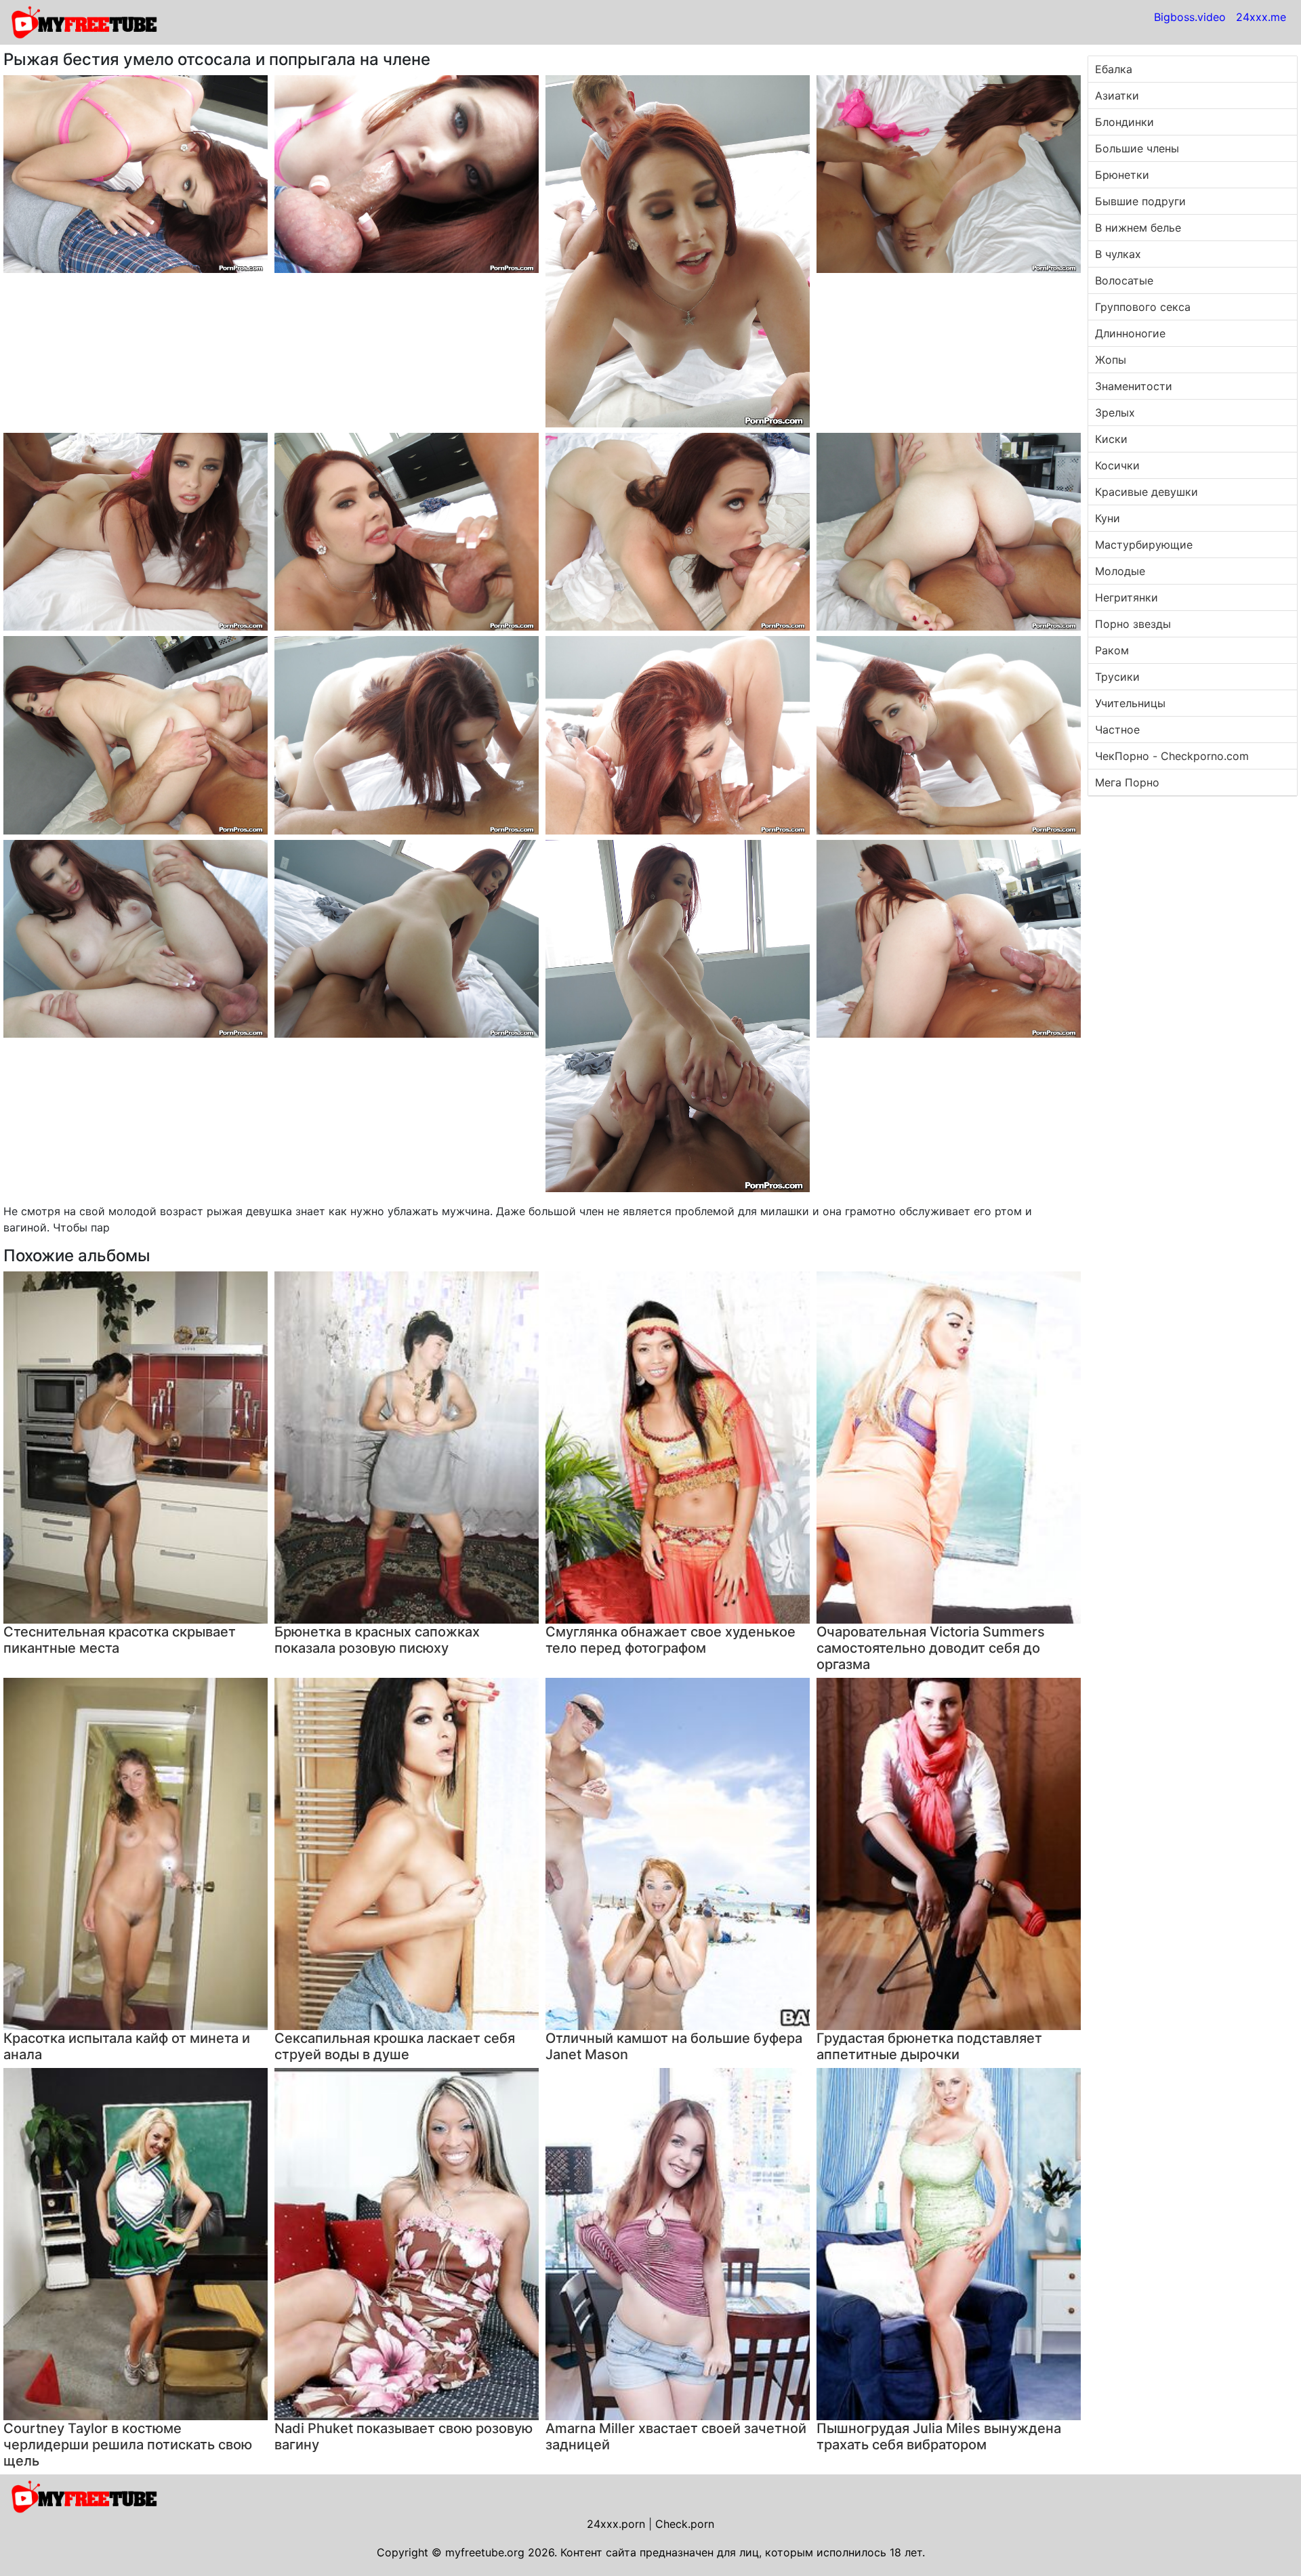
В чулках (1118, 254)
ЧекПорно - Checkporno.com (1172, 756)
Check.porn (685, 2524)
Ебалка (1114, 69)
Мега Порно (1127, 782)
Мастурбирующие (1144, 545)
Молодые (1120, 571)
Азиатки (1117, 96)
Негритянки (1127, 597)
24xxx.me (1261, 17)
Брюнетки (1122, 175)
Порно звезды (1133, 624)
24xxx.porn (616, 2524)
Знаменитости (1134, 386)
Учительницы (1130, 703)
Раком (1112, 650)
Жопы (1111, 360)
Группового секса (1143, 307)
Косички (1117, 465)
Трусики (1117, 677)
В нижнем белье (1138, 228)
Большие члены (1137, 148)
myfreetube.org (485, 2552)
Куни (1108, 518)
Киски (1111, 439)
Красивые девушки (1147, 492)
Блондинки (1124, 122)
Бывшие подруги (1140, 201)
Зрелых (1115, 413)
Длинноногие (1130, 333)
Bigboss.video (1190, 17)
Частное (1117, 730)
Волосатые (1124, 280)
